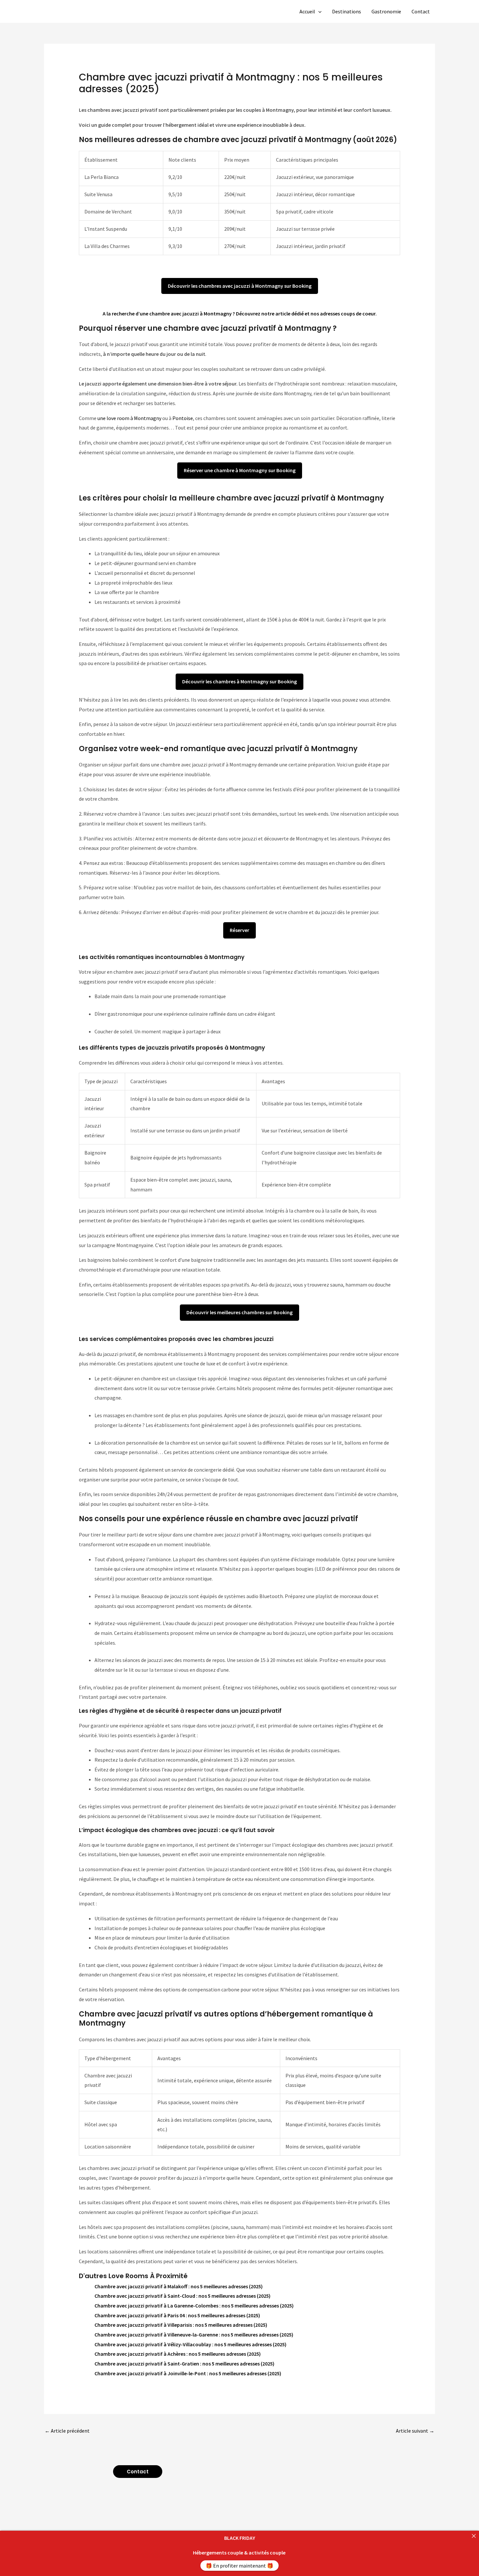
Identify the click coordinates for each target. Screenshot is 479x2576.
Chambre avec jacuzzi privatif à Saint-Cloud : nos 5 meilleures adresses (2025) (182, 2296)
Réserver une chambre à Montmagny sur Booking (240, 470)
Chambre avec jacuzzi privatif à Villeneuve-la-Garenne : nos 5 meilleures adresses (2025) (194, 2335)
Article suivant (415, 2431)
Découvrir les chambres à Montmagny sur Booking (239, 681)
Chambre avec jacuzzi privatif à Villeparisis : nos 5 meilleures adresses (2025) (181, 2325)
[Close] (474, 2536)
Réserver (239, 930)
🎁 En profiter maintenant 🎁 (239, 2566)
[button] (318, 11)
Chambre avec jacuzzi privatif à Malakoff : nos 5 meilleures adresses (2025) (179, 2286)
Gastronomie (386, 11)
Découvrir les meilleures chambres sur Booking (239, 1312)
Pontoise (183, 418)
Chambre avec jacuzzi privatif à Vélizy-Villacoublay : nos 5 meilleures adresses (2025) (190, 2344)
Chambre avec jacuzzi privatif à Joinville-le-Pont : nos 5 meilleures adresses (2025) (188, 2373)
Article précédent (67, 2431)
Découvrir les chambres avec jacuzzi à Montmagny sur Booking (240, 286)
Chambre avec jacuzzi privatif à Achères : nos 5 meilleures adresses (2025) (178, 2354)
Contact (421, 11)
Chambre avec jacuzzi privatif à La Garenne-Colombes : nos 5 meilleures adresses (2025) (194, 2306)
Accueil (307, 11)
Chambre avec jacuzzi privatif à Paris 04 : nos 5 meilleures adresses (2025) (177, 2315)
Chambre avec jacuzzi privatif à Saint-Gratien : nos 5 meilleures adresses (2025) (184, 2364)
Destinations (347, 11)
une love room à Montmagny (129, 418)
